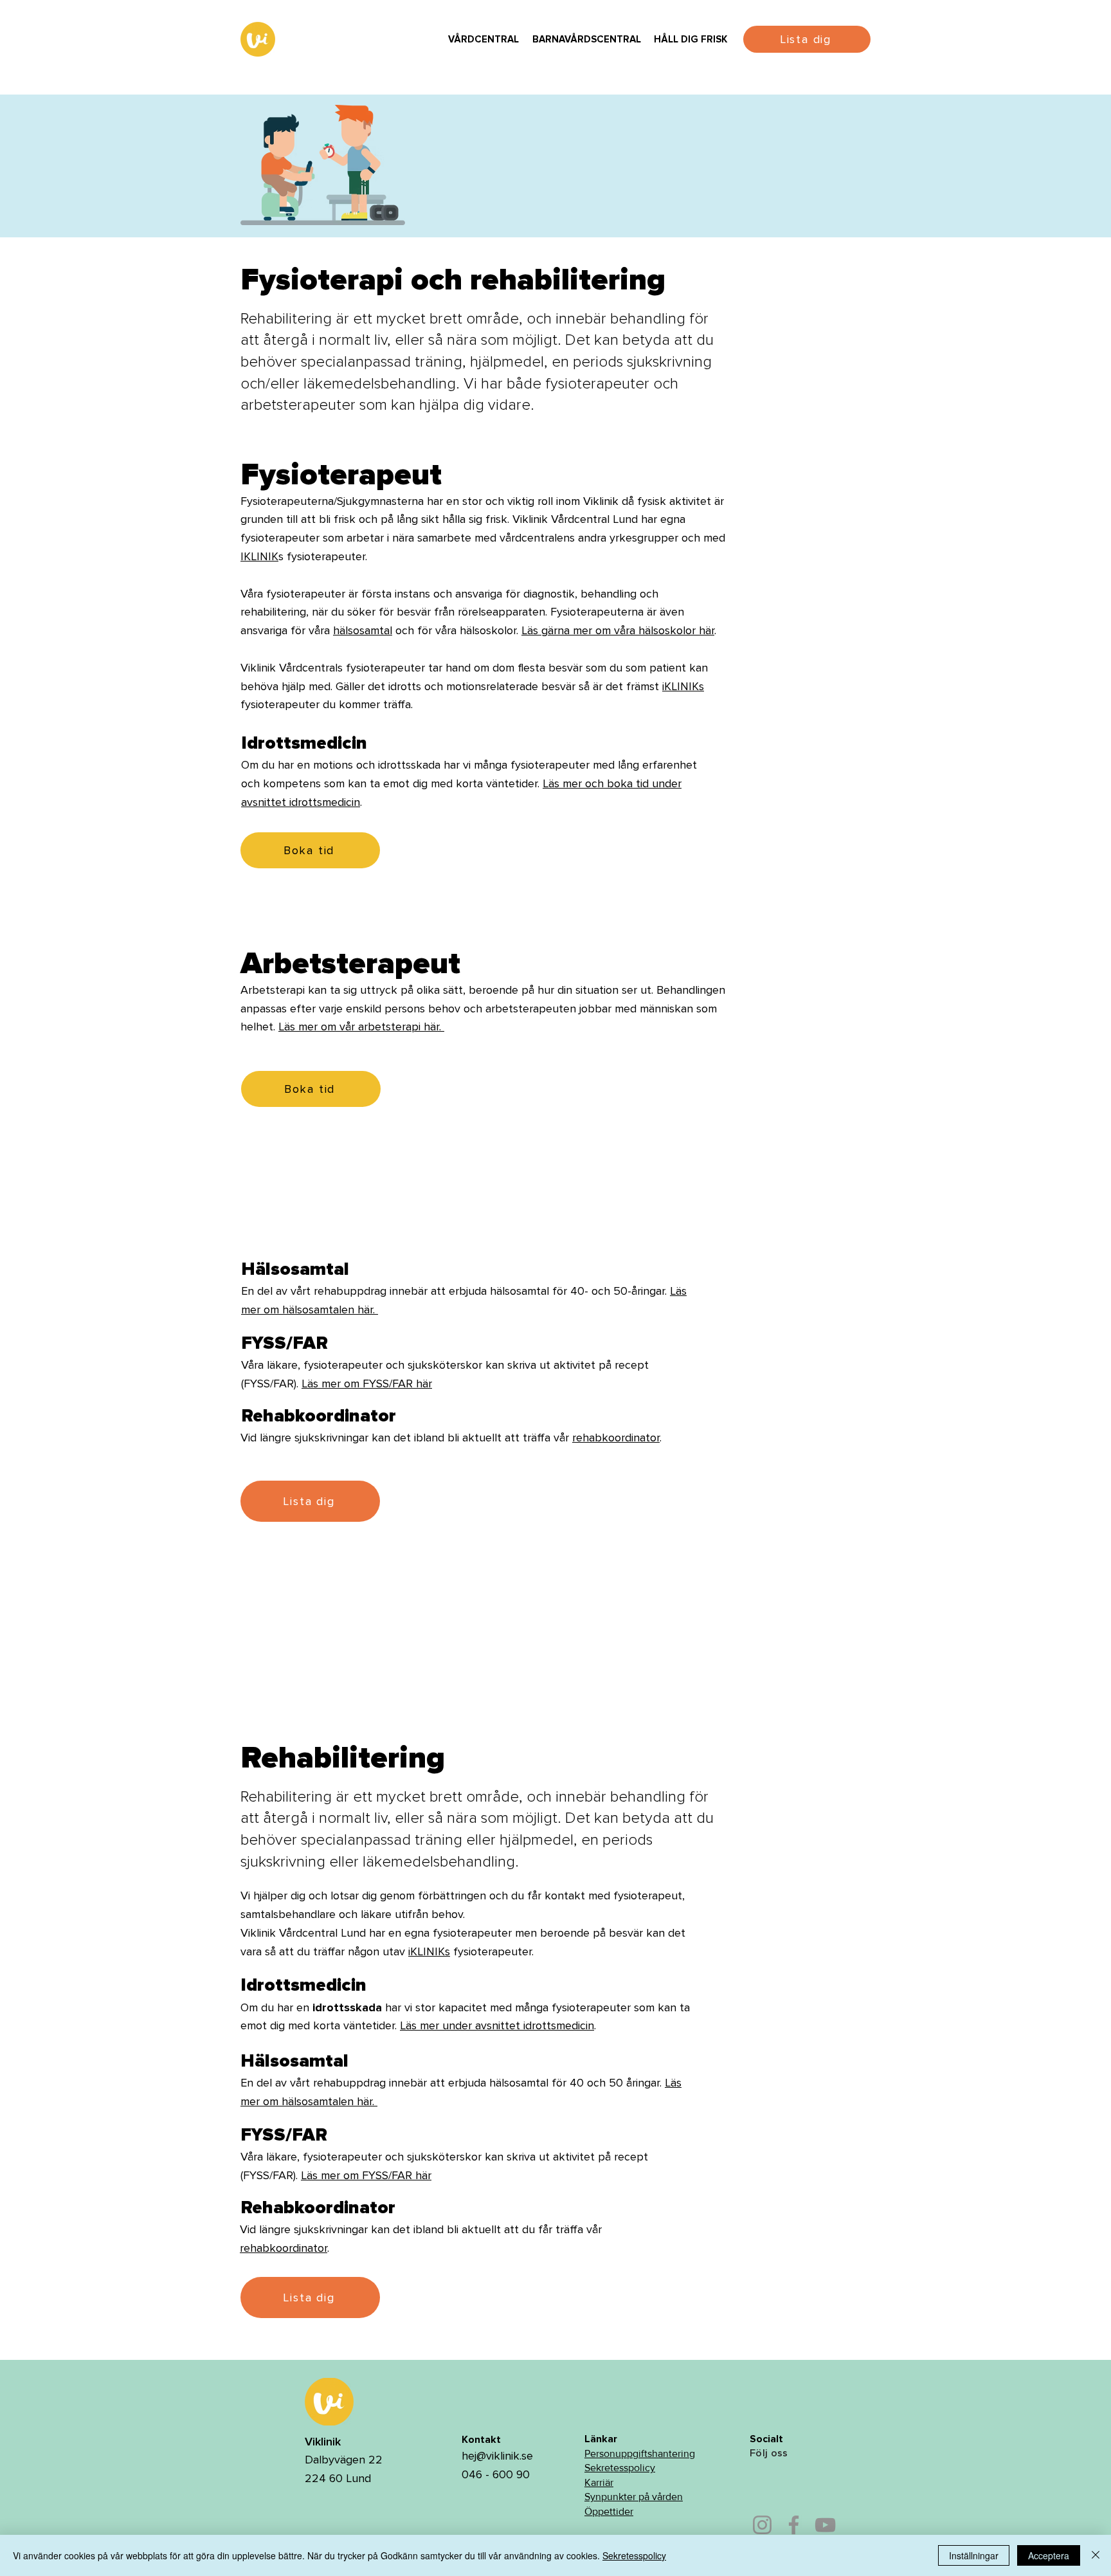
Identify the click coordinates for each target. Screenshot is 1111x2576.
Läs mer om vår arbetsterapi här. (361, 1027)
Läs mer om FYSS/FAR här (367, 1384)
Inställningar (974, 2555)
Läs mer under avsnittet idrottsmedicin (497, 2025)
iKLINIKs (683, 686)
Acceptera (1049, 2555)
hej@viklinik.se (497, 2456)
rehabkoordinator (616, 1438)
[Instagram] (762, 2525)
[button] (483, 40)
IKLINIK (259, 556)
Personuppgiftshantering (640, 2453)
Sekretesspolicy (620, 2468)
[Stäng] (1096, 2555)
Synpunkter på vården (634, 2497)
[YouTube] (825, 2525)
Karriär (599, 2482)
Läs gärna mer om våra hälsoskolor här (618, 630)
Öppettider (609, 2511)
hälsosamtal (363, 630)
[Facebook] (794, 2525)
